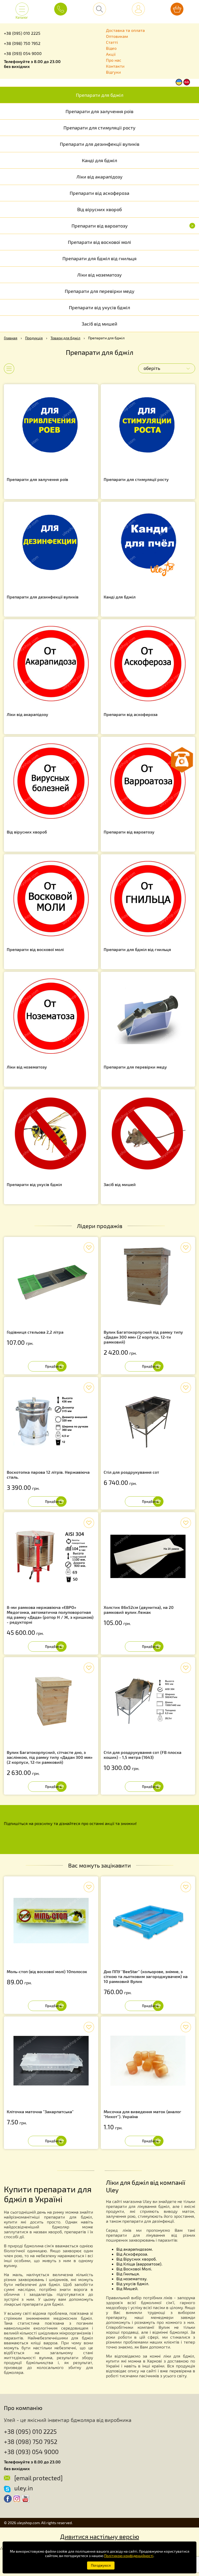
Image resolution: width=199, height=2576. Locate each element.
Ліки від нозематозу (99, 275)
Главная (11, 338)
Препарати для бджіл (100, 95)
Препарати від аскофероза (99, 193)
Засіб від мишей (99, 324)
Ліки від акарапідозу (99, 177)
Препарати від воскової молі (99, 242)
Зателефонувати (61, 9)
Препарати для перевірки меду (100, 291)
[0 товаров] (177, 9)
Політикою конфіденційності (129, 2556)
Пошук (99, 9)
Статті (112, 42)
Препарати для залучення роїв (99, 111)
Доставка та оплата (125, 30)
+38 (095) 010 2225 (22, 33)
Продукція (34, 338)
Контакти (115, 66)
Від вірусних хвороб (99, 209)
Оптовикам (117, 36)
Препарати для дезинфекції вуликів (100, 144)
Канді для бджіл (99, 160)
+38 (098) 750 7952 (22, 43)
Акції (111, 54)
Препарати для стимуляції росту (99, 128)
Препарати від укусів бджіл (99, 307)
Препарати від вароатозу (133, 226)
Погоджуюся (101, 2565)
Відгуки (113, 72)
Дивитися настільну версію (100, 2536)
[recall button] (182, 760)
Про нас (114, 60)
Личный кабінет (138, 9)
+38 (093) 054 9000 (23, 53)
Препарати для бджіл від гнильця (99, 258)
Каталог (22, 15)
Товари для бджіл (65, 338)
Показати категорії (5, 369)
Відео (111, 48)
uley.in (24, 2488)
